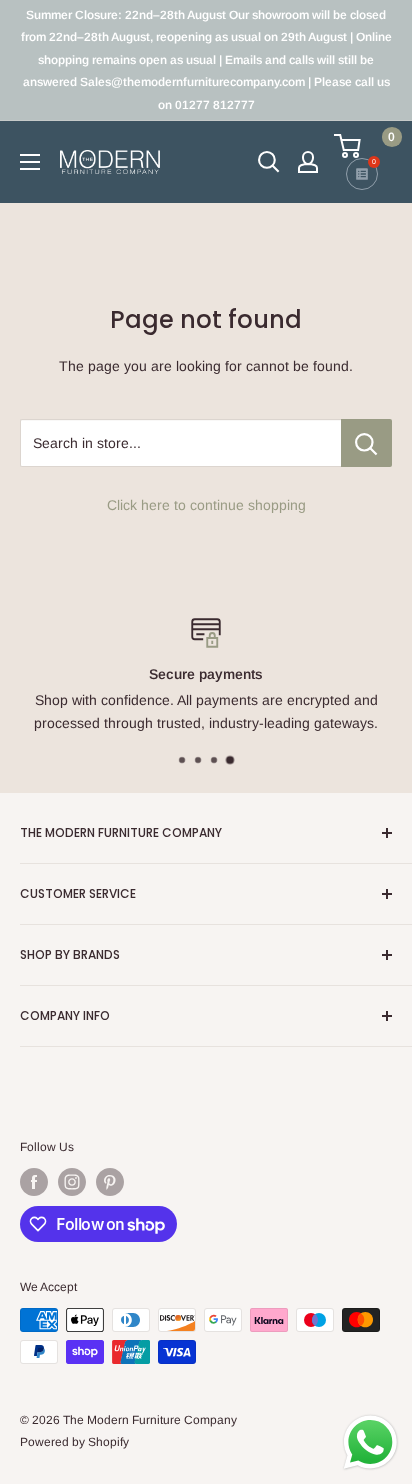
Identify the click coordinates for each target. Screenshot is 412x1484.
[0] (362, 146)
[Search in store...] (366, 443)
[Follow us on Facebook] (34, 1182)
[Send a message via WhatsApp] (370, 1442)
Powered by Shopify (74, 1442)
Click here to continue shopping (206, 505)
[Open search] (269, 162)
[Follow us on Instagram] (72, 1182)
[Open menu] (30, 162)
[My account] (308, 162)
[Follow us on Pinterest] (110, 1182)
